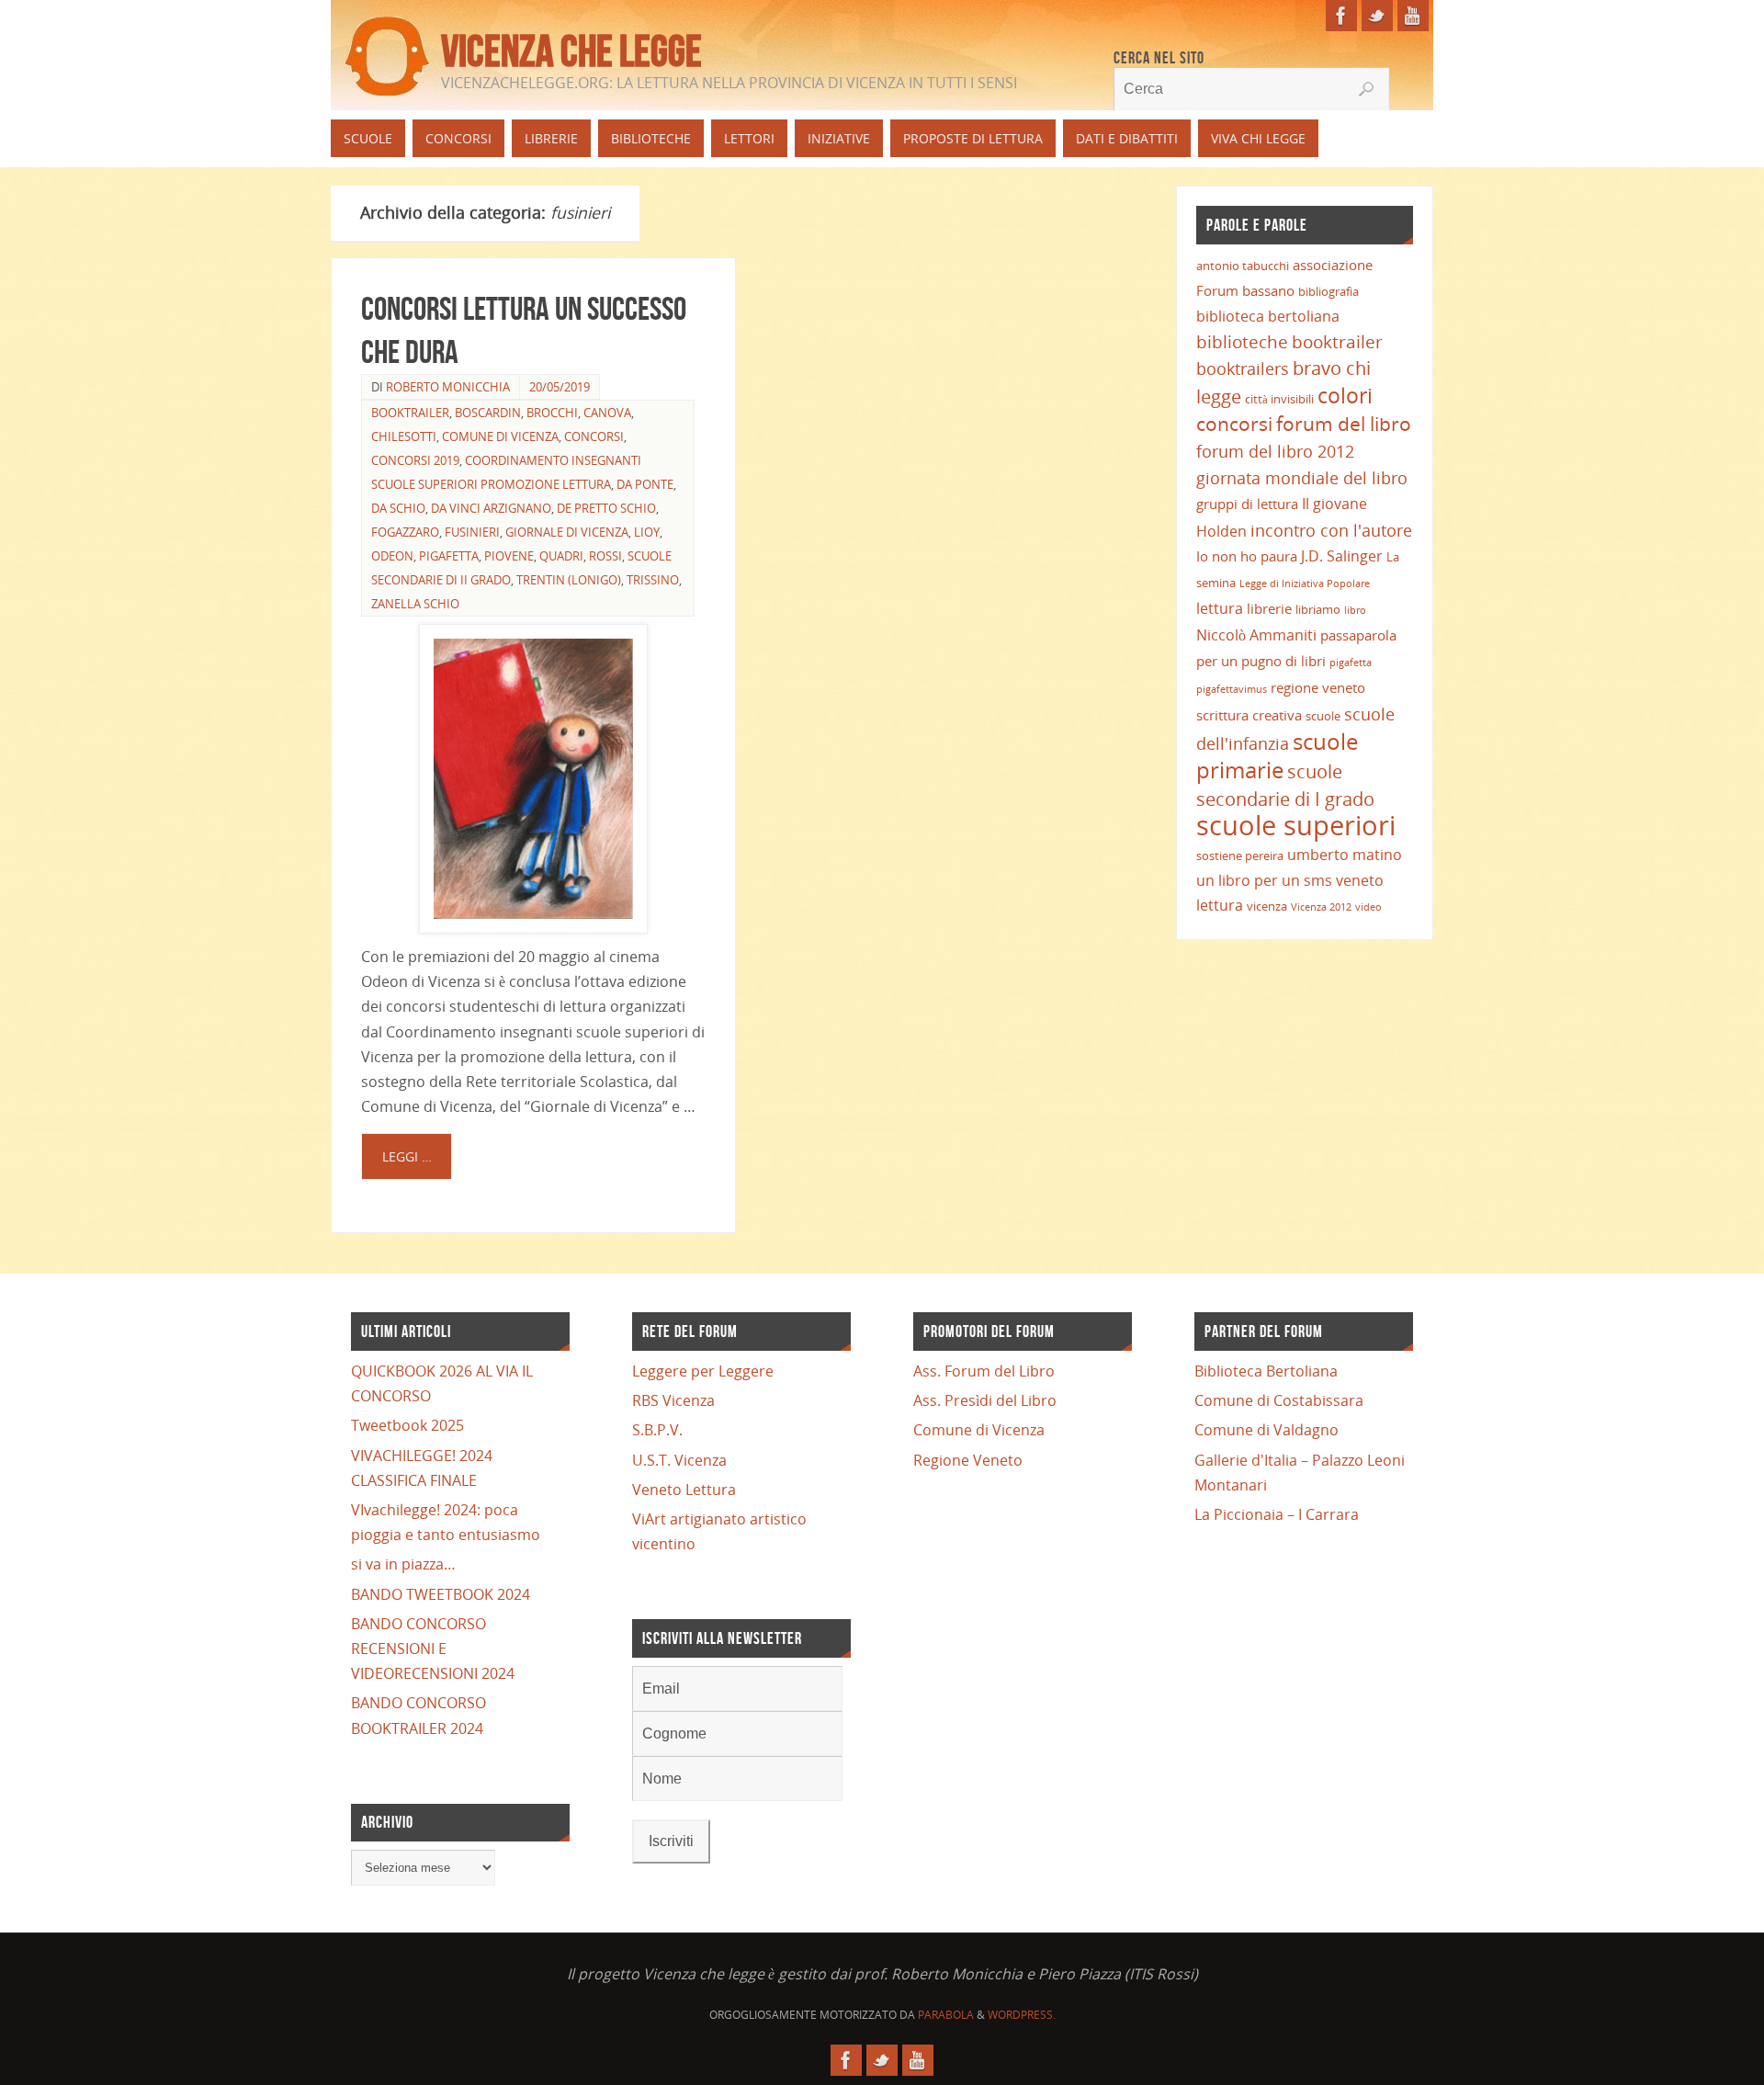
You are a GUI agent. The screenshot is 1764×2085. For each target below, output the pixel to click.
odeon (392, 556)
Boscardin (488, 413)
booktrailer (410, 413)
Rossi (605, 556)
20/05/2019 (560, 387)
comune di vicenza (500, 436)
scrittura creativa (1249, 715)
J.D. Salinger (1342, 556)
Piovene (509, 556)
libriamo (1318, 609)
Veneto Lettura (684, 1490)
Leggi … (407, 1156)
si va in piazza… (403, 1564)
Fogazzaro (405, 532)
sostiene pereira (1240, 856)
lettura (1220, 608)
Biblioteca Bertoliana (1266, 1371)
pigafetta (1351, 663)
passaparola (1358, 635)
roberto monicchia (448, 387)
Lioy (647, 532)
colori (1345, 395)
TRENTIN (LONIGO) (569, 580)
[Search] (1366, 89)
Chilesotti (404, 436)
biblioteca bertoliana (1268, 316)
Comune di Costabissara (1279, 1400)
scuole (1323, 716)
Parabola (946, 2015)
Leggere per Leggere (703, 1371)
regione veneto (1318, 687)
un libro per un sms (1264, 880)
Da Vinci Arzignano (491, 508)
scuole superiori (1296, 825)
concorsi (594, 436)
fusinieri (472, 532)
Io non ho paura (1247, 556)
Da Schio (398, 508)
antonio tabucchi (1243, 266)
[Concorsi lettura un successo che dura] (533, 779)
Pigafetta (449, 556)
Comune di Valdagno (1266, 1430)
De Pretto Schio (606, 508)
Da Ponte (645, 484)
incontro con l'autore (1331, 530)
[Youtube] (1413, 16)
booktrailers (1243, 368)
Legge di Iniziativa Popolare (1305, 584)
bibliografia (1329, 291)
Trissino (653, 580)
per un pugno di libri (1261, 661)
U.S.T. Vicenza (679, 1460)
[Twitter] (1377, 16)
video (1368, 907)
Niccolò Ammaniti (1256, 635)
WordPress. (1022, 2015)
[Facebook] (1341, 16)
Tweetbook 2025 (407, 1425)
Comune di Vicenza (979, 1430)
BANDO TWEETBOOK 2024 (441, 1594)
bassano (1268, 290)
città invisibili (1279, 399)
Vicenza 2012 (1321, 907)
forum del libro (1344, 424)
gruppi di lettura (1247, 504)
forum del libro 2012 (1275, 451)
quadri (561, 556)
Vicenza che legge (571, 51)
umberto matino (1345, 855)
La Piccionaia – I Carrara (1277, 1514)
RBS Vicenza (673, 1400)
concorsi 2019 (415, 460)
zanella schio (415, 604)
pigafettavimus (1232, 689)
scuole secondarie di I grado (1285, 784)
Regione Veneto (968, 1460)
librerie (1269, 608)
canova (607, 413)
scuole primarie (1277, 755)
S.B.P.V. (657, 1430)
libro (1355, 610)
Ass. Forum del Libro (984, 1371)
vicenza (1267, 906)
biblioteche (1242, 341)
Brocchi (552, 413)
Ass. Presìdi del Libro (985, 1400)
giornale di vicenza (567, 532)
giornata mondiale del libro (1302, 477)
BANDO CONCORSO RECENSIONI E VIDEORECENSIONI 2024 (433, 1649)
